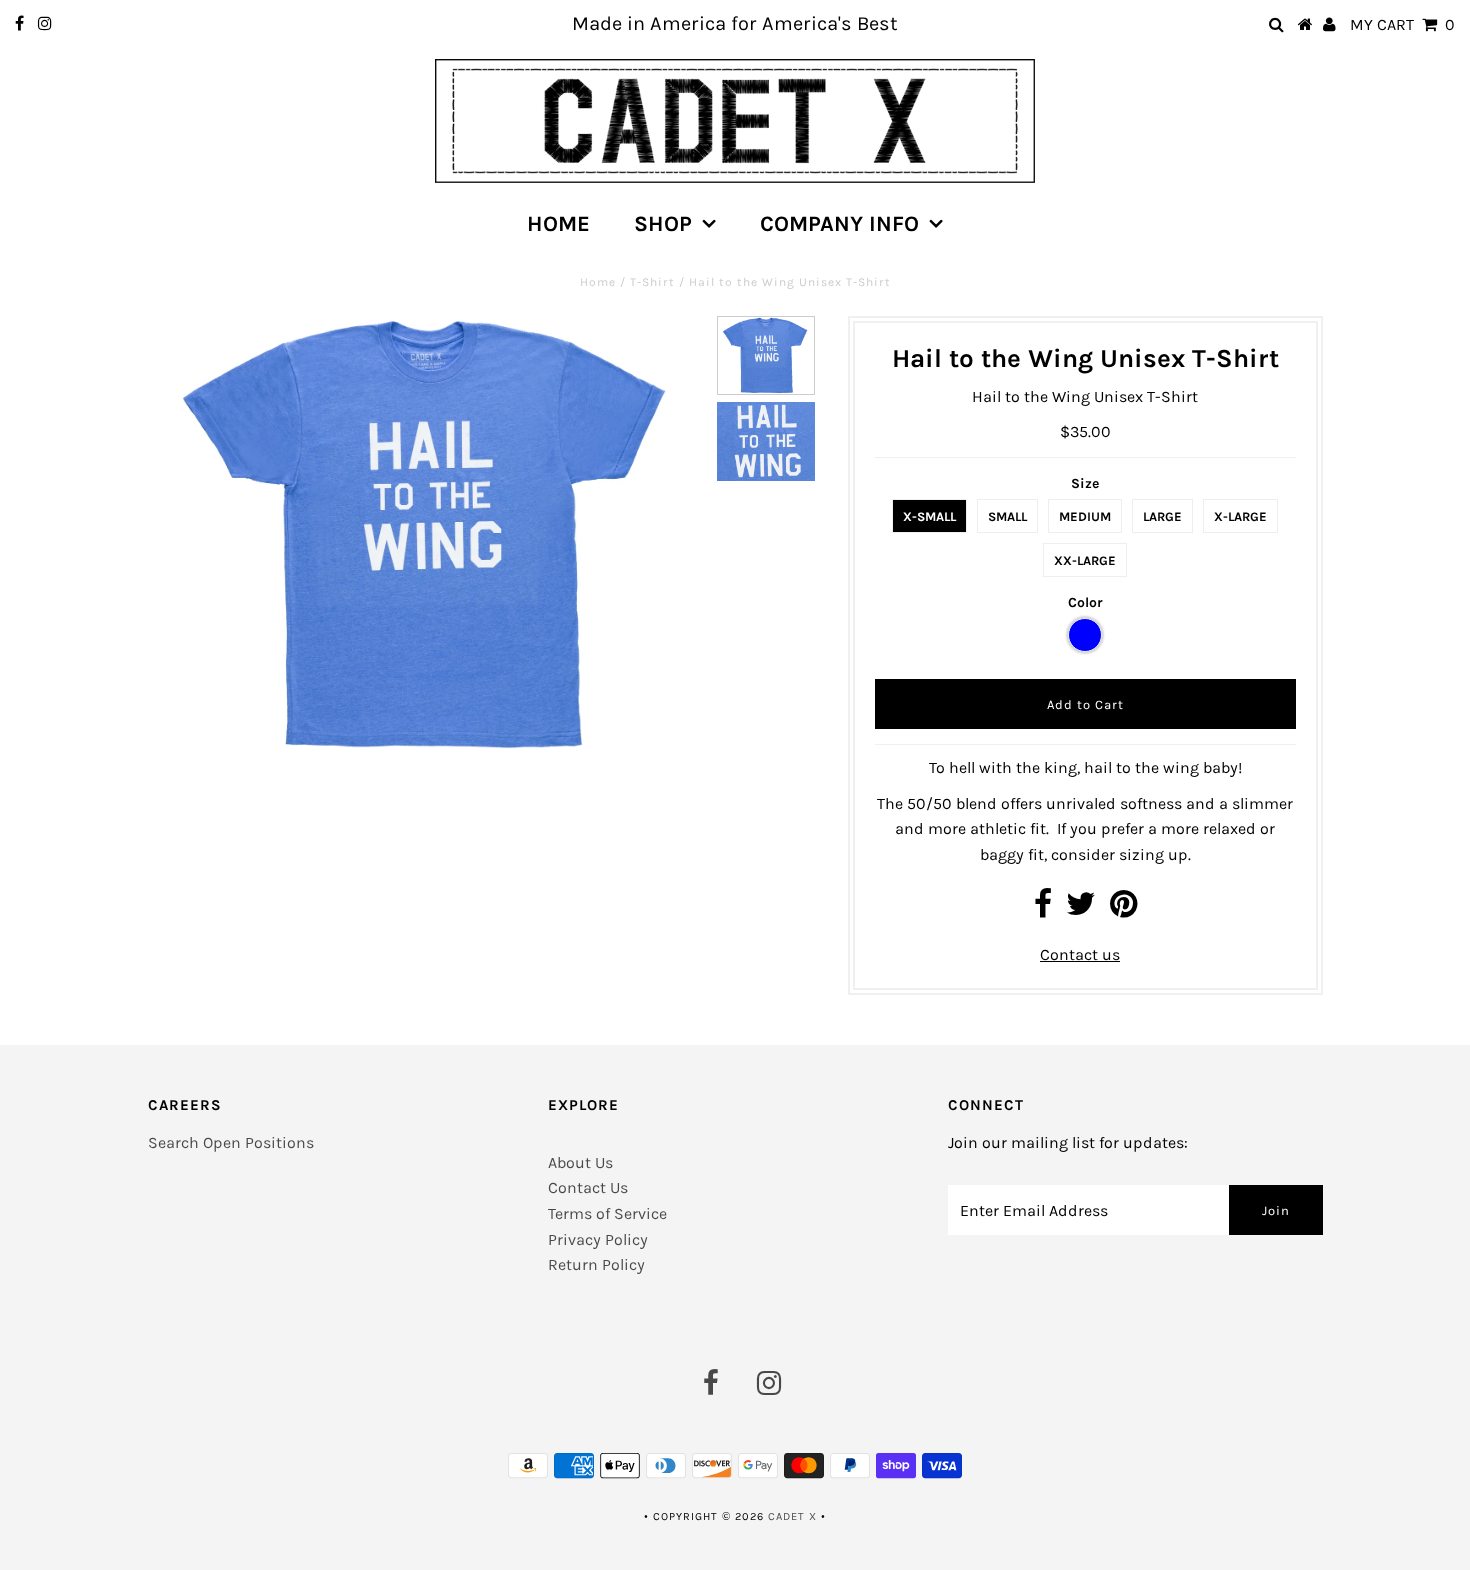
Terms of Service (607, 1213)
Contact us (1080, 954)
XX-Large (1085, 560)
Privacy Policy (598, 1239)
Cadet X (792, 1516)
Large (1162, 516)
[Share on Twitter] (1081, 909)
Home (558, 224)
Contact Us (588, 1187)
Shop (663, 224)
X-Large (1240, 516)
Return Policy (596, 1264)
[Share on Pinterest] (1123, 909)
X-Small (929, 516)
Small (1007, 516)
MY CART (1402, 24)
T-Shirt (652, 282)
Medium (1085, 516)
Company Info (839, 224)
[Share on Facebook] (1043, 909)
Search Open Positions (231, 1142)
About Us (580, 1162)
